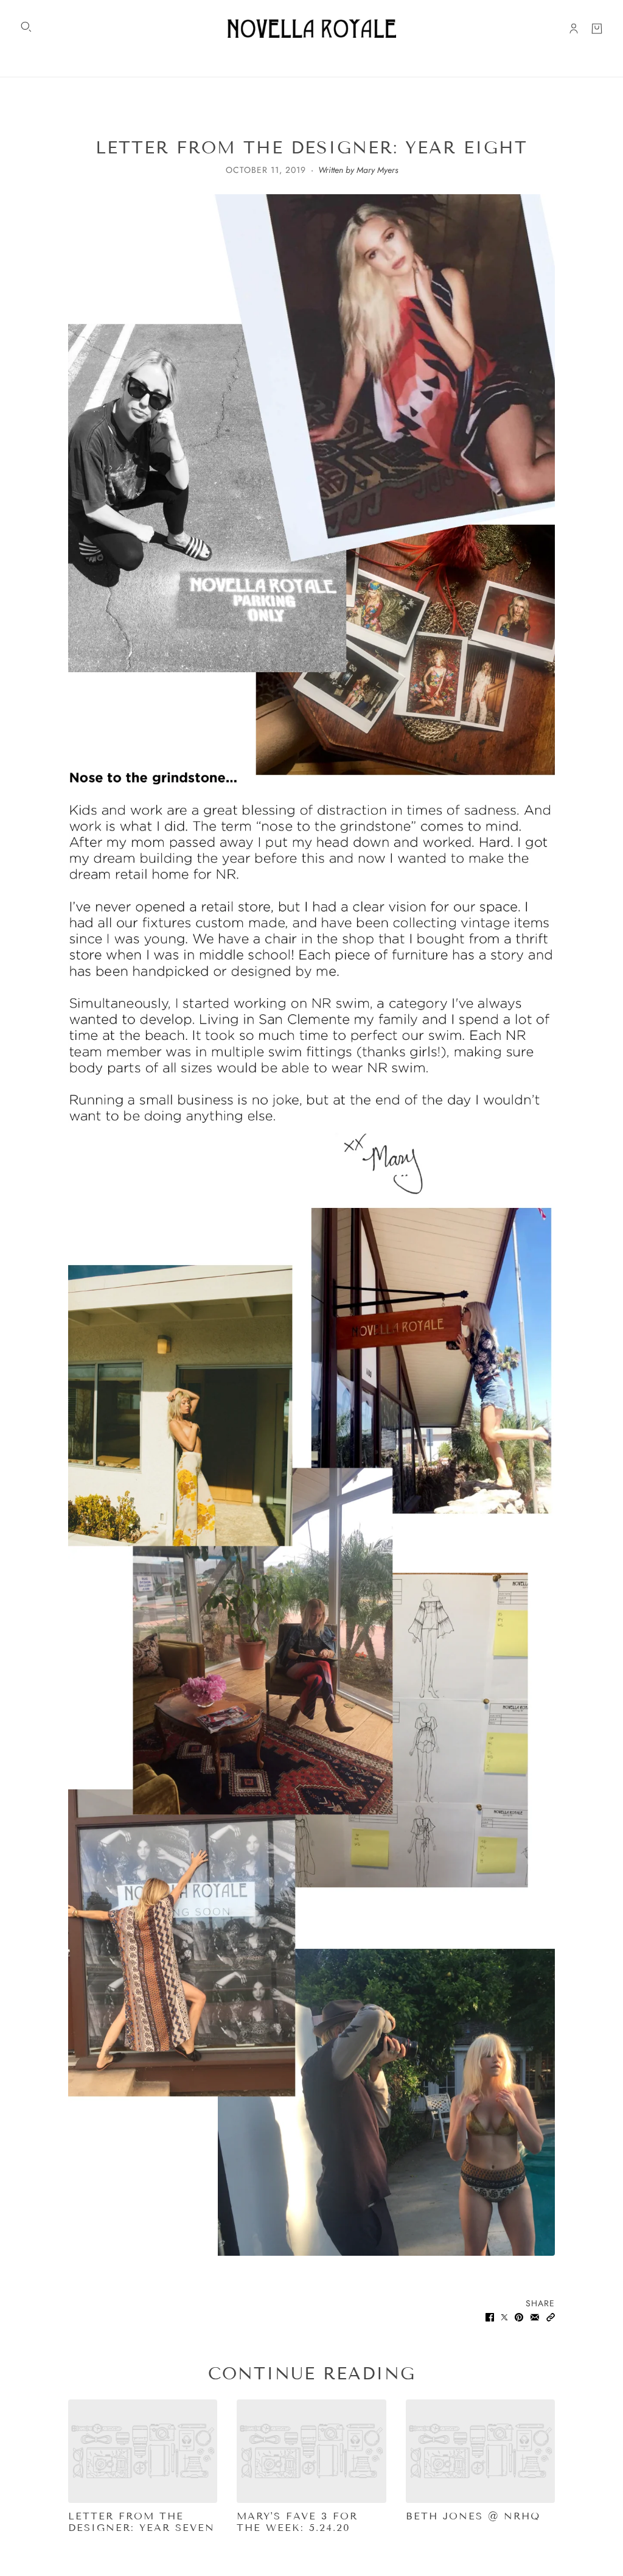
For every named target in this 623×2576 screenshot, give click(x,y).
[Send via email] (535, 2316)
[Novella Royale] (312, 29)
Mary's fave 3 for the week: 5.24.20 (297, 2522)
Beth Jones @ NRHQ (473, 2516)
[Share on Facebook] (490, 2316)
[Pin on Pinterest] (519, 2316)
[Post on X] (504, 2316)
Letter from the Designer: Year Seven (141, 2522)
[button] (551, 2316)
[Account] (574, 29)
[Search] (26, 27)
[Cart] (597, 29)
